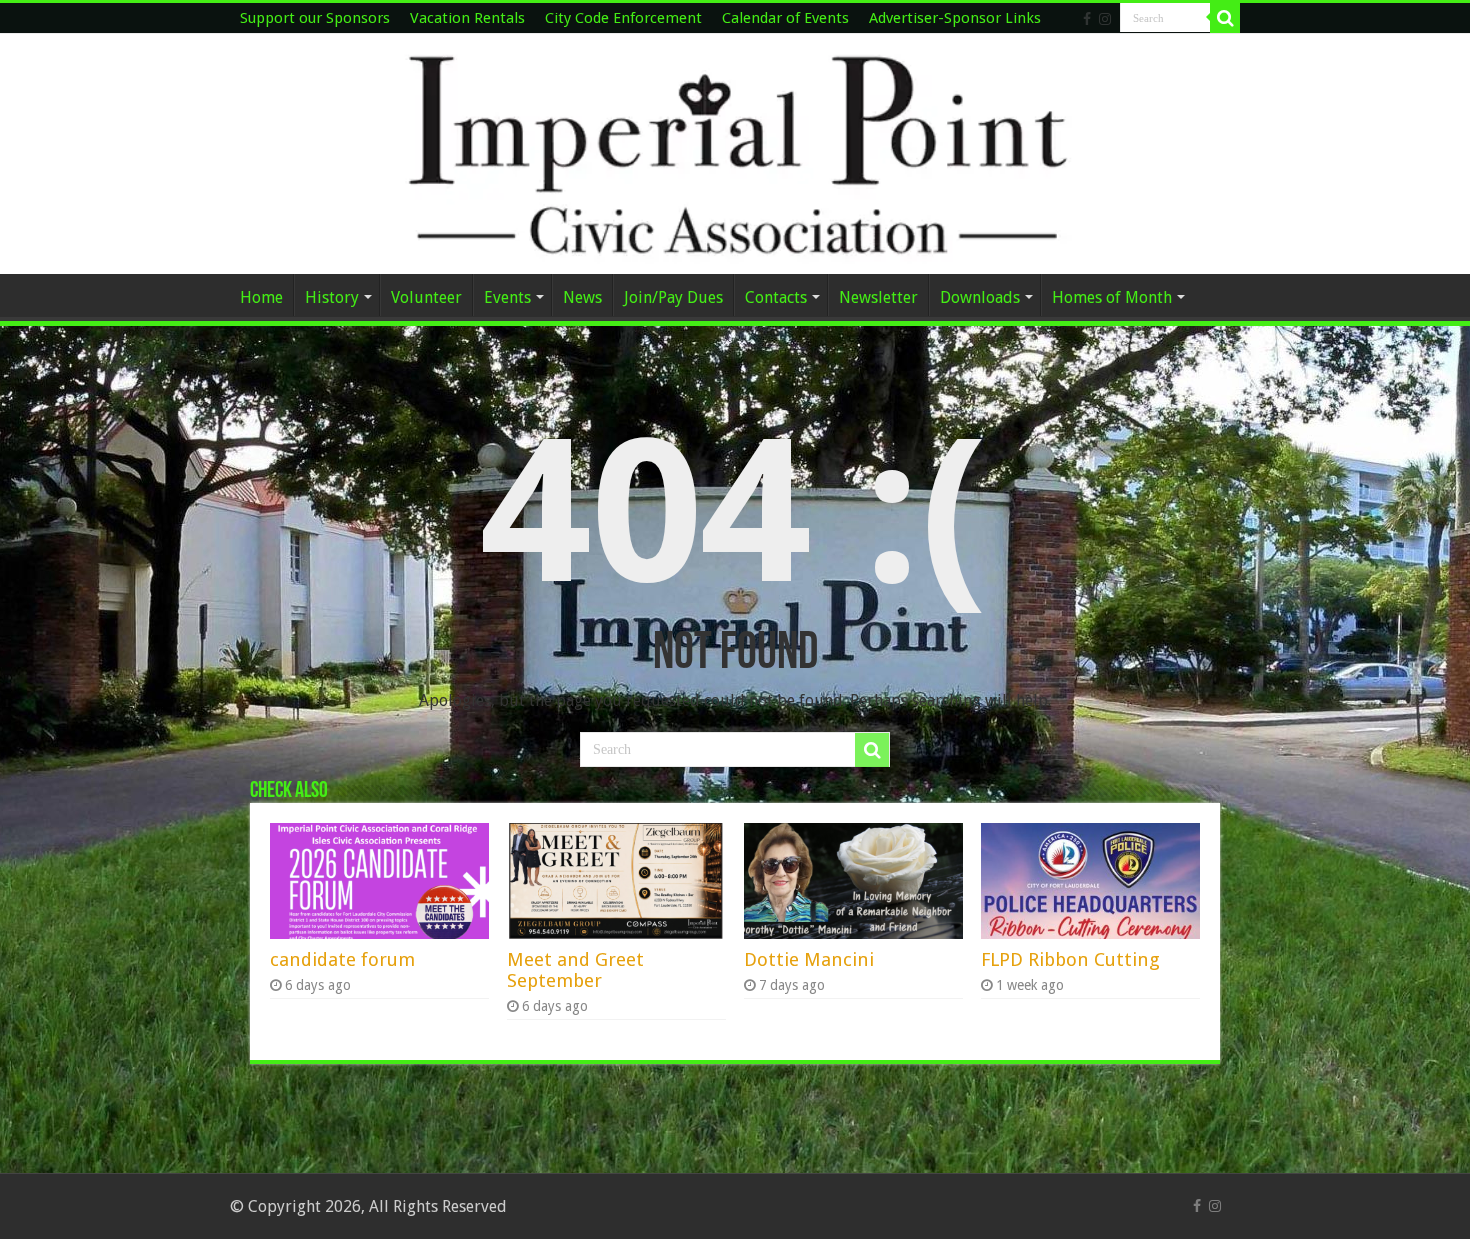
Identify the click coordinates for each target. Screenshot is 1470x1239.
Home (261, 297)
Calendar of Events (785, 18)
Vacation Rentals (467, 18)
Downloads (980, 297)
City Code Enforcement (623, 18)
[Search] (1225, 18)
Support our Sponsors (315, 18)
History (332, 297)
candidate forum (342, 959)
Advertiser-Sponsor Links (955, 18)
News (582, 297)
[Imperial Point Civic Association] (735, 154)
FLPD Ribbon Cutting (1070, 959)
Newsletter (878, 297)
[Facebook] (1087, 19)
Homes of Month (1112, 297)
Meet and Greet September (575, 970)
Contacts (776, 297)
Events (507, 297)
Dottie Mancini (809, 959)
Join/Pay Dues (673, 297)
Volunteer (426, 297)
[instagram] (1105, 19)
